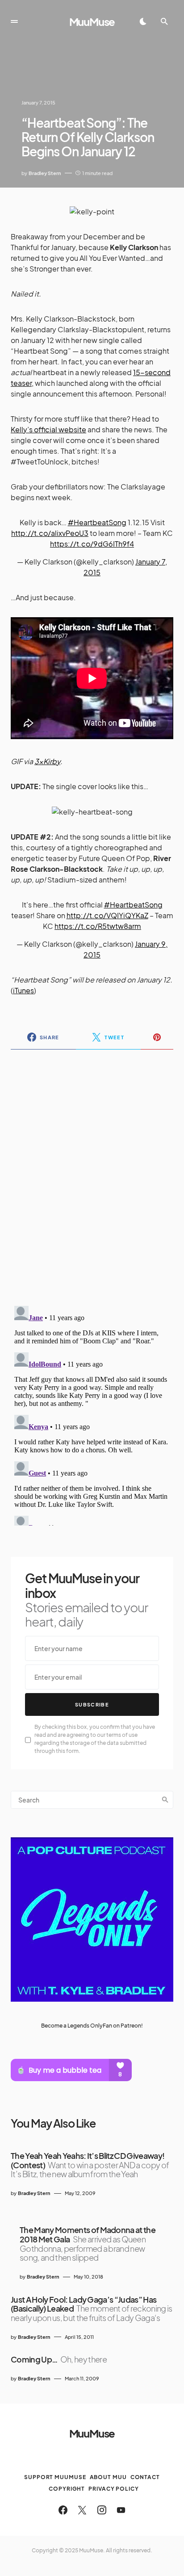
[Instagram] (102, 2510)
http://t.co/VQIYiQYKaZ (107, 915)
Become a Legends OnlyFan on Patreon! (92, 2026)
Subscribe (92, 1704)
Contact (145, 2477)
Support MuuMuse (55, 2477)
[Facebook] (63, 2510)
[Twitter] (82, 2510)
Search (165, 1800)
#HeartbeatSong (97, 522)
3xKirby (47, 761)
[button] (14, 21)
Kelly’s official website (48, 429)
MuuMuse (92, 21)
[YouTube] (121, 2510)
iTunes (23, 990)
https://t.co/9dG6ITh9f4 (92, 544)
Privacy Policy (114, 2489)
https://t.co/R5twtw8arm (98, 926)
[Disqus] (92, 1172)
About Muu (108, 2477)
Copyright (67, 2489)
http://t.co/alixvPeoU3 (50, 533)
